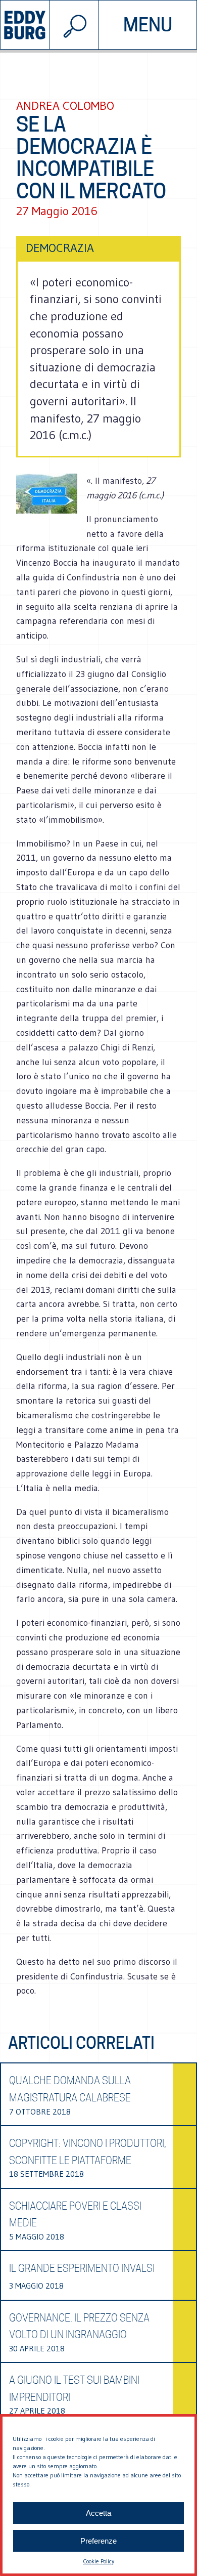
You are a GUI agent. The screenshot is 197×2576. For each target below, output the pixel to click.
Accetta (98, 2513)
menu (148, 25)
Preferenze (98, 2541)
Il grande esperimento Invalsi (82, 2268)
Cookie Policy (98, 2561)
